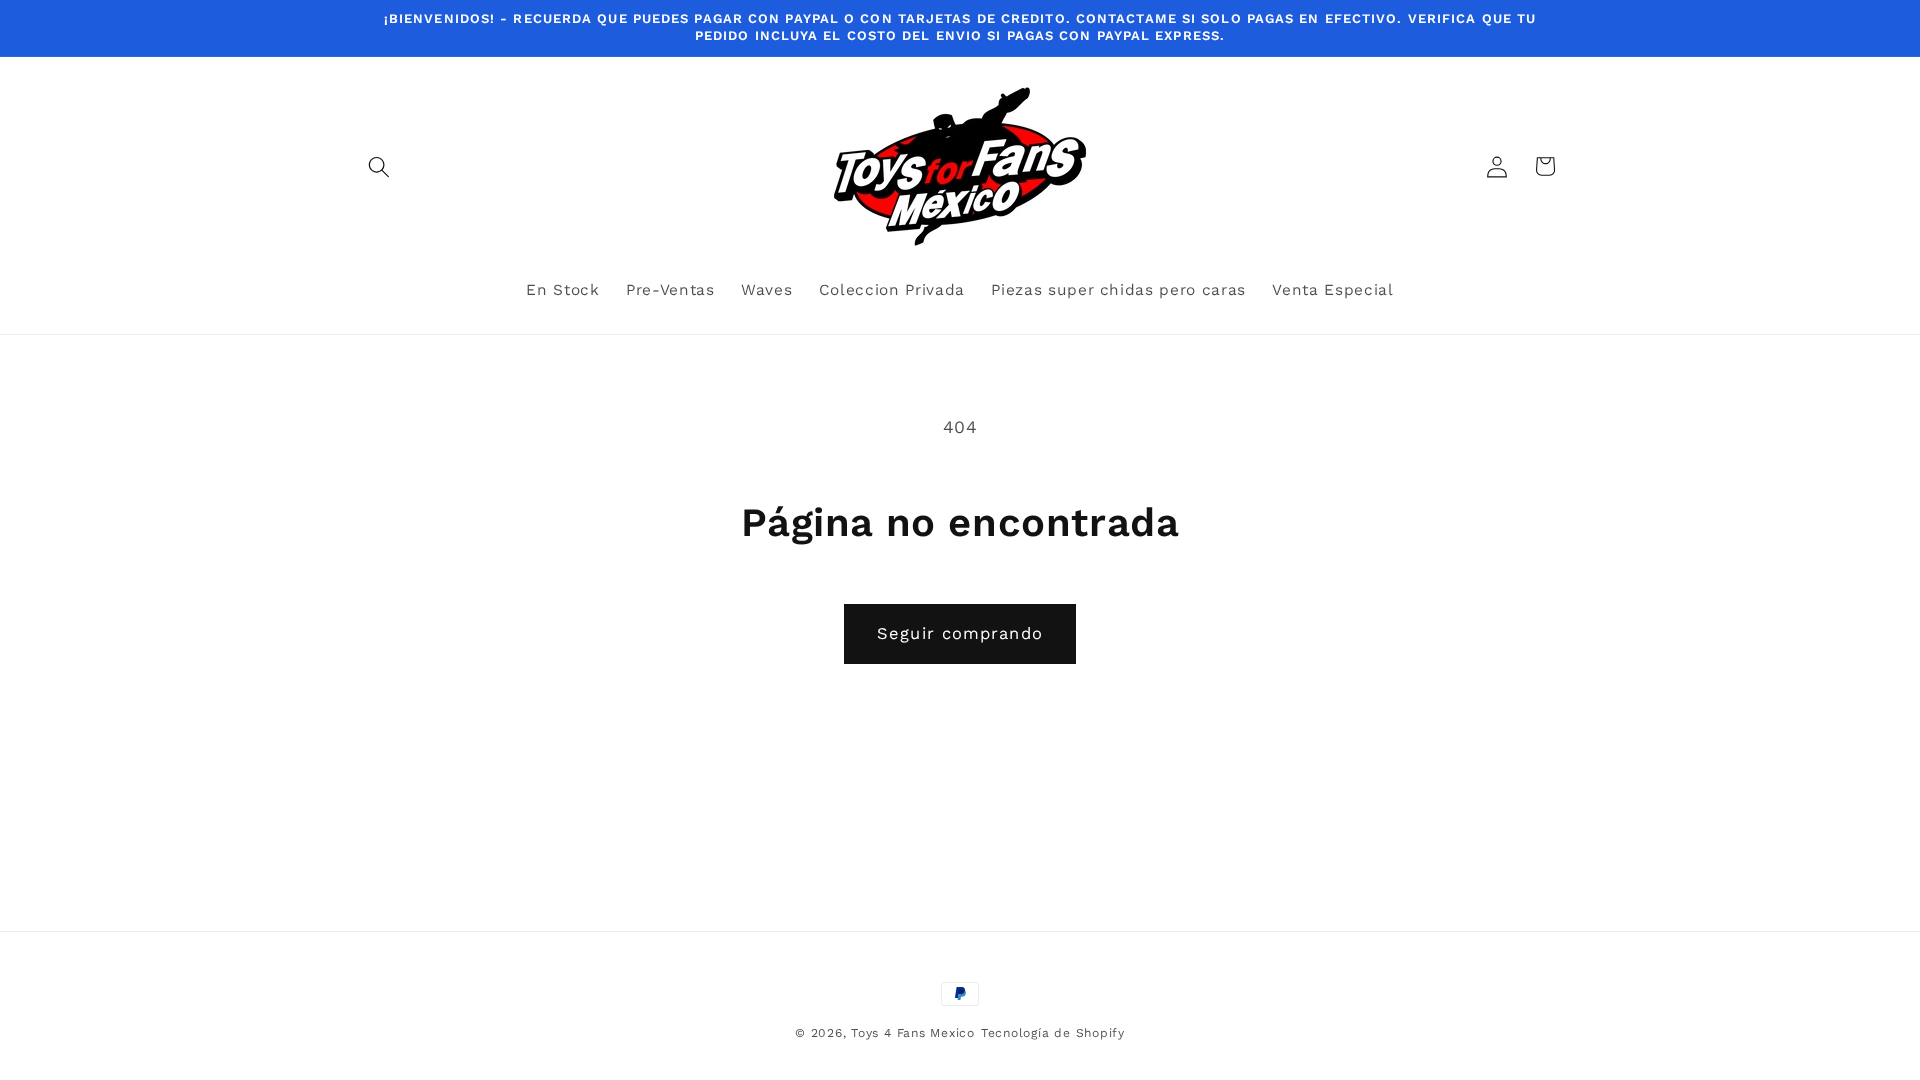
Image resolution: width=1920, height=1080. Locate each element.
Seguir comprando (960, 633)
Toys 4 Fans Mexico (913, 1033)
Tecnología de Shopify (1053, 1033)
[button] (379, 166)
